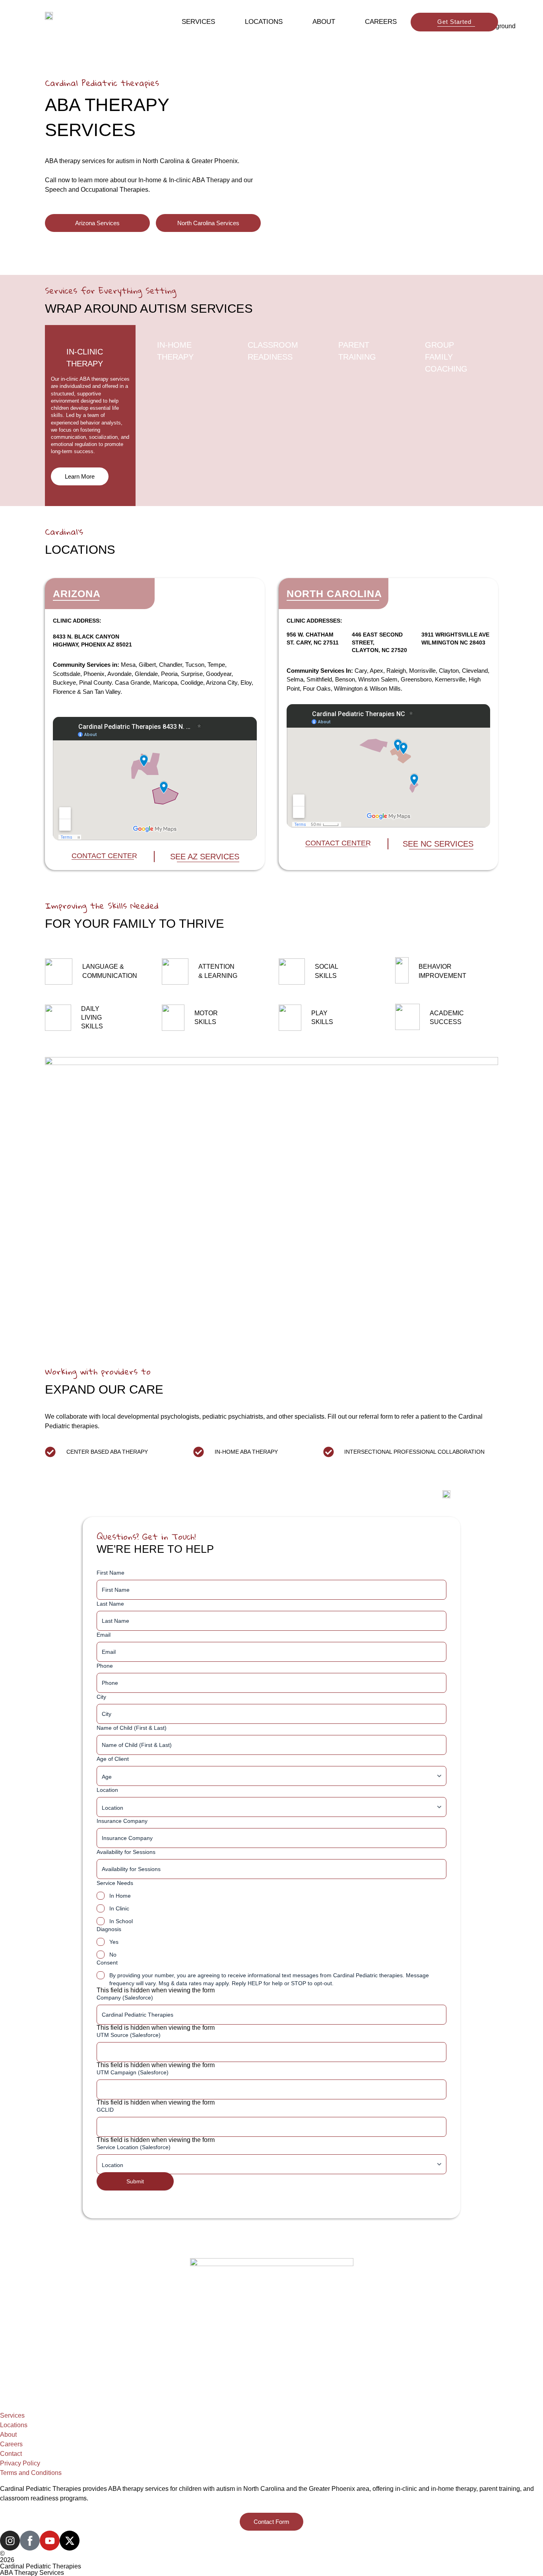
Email (104, 1635)
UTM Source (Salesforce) (129, 2035)
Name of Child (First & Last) (132, 1728)
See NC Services (438, 844)
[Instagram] (10, 2541)
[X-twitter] (70, 2541)
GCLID (105, 2110)
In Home (120, 1896)
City (101, 1697)
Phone (105, 1666)
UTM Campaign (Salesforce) (133, 2072)
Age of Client (113, 1759)
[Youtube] (50, 2541)
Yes (114, 1942)
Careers (381, 22)
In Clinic (119, 1908)
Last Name (110, 1604)
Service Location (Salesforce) (134, 2147)
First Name (111, 1573)
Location (107, 1790)
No (113, 1955)
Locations (264, 22)
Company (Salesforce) (125, 1998)
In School (121, 1921)
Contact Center (104, 856)
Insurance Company (122, 1821)
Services (198, 22)
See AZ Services (205, 857)
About (324, 22)
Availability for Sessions (126, 1852)
